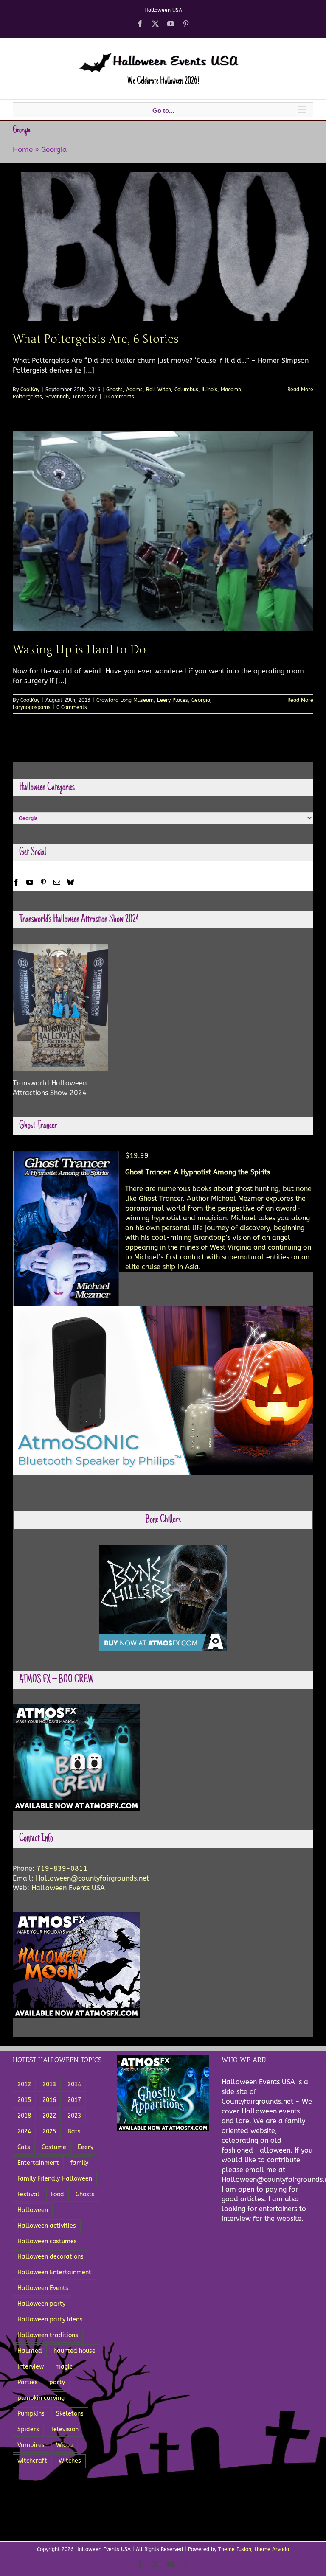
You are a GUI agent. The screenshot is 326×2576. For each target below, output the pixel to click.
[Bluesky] (70, 882)
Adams (134, 390)
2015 (24, 2100)
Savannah (57, 397)
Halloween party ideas (50, 2320)
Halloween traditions (48, 2335)
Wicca (65, 2445)
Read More (300, 390)
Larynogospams (32, 707)
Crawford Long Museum (125, 700)
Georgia (201, 700)
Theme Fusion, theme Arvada (254, 2549)
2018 (24, 2116)
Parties (28, 2382)
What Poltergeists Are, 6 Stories (96, 339)
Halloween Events (43, 2288)
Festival (28, 2194)
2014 (74, 2084)
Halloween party (41, 2304)
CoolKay (30, 390)
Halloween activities (47, 2226)
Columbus (186, 390)
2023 (74, 2116)
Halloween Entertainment (54, 2272)
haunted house (74, 2351)
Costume (54, 2147)
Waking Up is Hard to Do (79, 650)
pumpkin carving (41, 2398)
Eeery (86, 2147)
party (57, 2382)
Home (23, 149)
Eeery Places (173, 700)
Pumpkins (31, 2414)
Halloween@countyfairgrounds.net (92, 1878)
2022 (49, 2116)
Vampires (31, 2445)
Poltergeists (27, 397)
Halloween (33, 2210)
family (79, 2163)
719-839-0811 (62, 1868)
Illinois (209, 390)
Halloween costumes (47, 2241)
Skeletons (70, 2414)
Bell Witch (159, 390)
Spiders (28, 2429)
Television (65, 2429)
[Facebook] (16, 882)
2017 (74, 2100)
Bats (74, 2132)
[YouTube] (30, 882)
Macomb (231, 390)
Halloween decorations (51, 2257)
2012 (24, 2084)
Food (58, 2194)
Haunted (30, 2351)
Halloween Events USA (68, 1888)
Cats (24, 2147)
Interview (31, 2367)
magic (64, 2367)
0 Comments (119, 397)
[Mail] (57, 882)
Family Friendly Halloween (55, 2179)
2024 (24, 2132)
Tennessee (85, 397)
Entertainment (38, 2163)
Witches (70, 2461)
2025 (49, 2132)
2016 (49, 2100)
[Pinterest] (43, 882)
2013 (49, 2084)
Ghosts (114, 390)
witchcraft (32, 2461)
